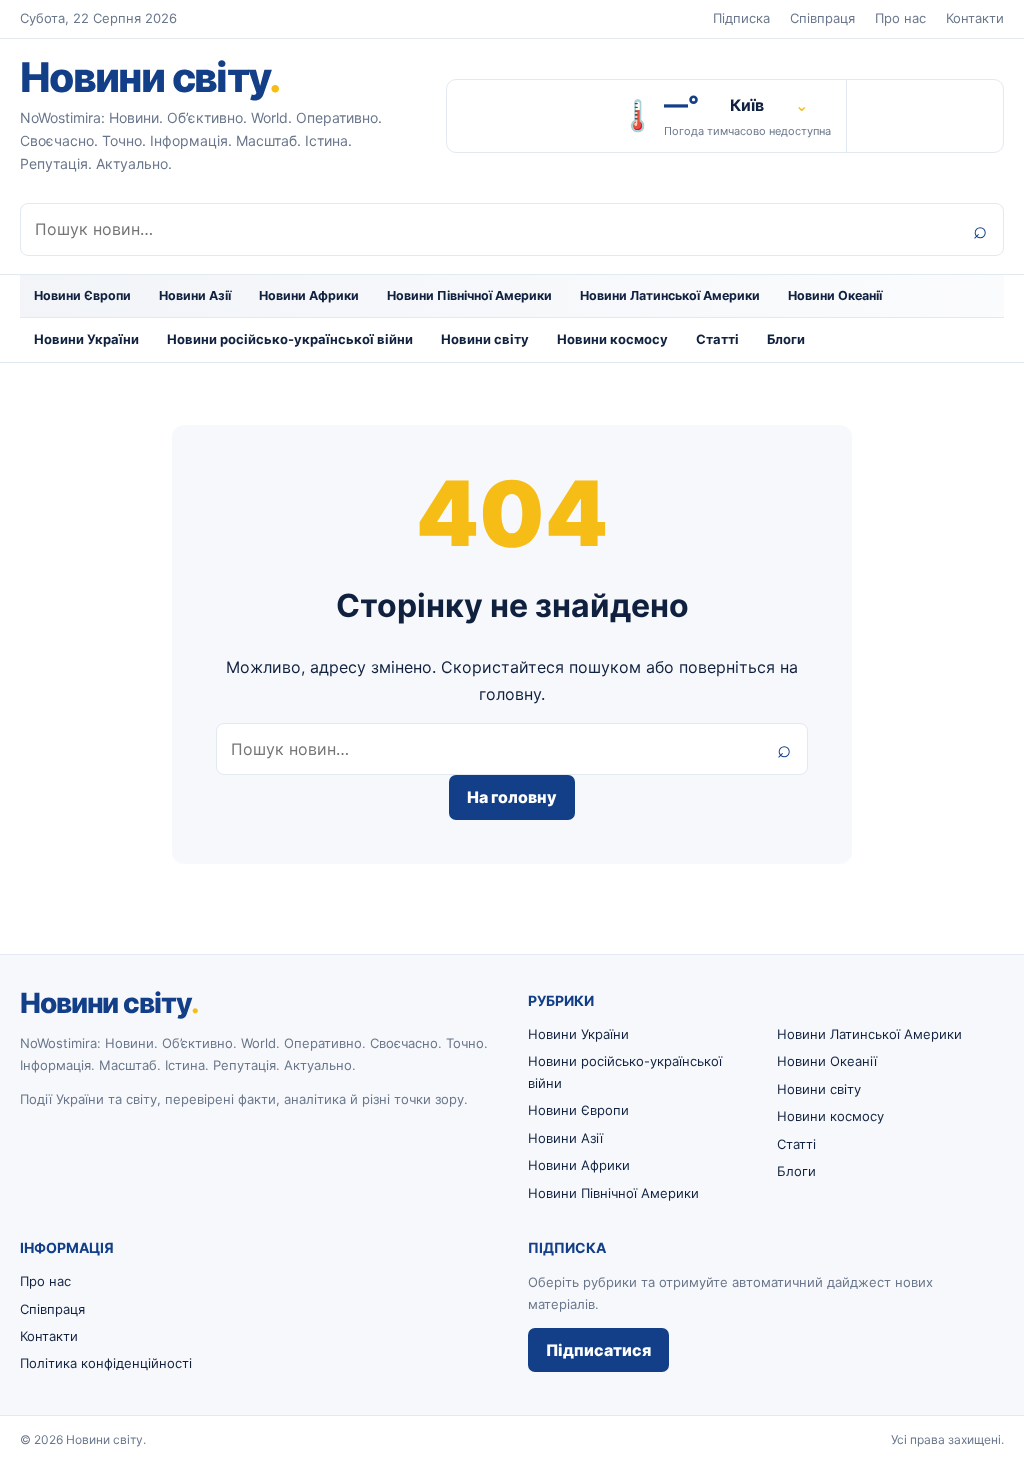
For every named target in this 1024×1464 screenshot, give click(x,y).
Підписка (741, 18)
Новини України (86, 339)
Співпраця (822, 18)
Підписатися (598, 1350)
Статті (717, 339)
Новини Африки (309, 295)
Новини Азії (195, 295)
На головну (512, 797)
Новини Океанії (835, 295)
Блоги (786, 339)
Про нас (900, 18)
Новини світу (150, 77)
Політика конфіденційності (106, 1363)
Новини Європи (82, 295)
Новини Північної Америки (469, 295)
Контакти (975, 18)
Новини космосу (612, 339)
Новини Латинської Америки (670, 295)
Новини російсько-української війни (290, 339)
